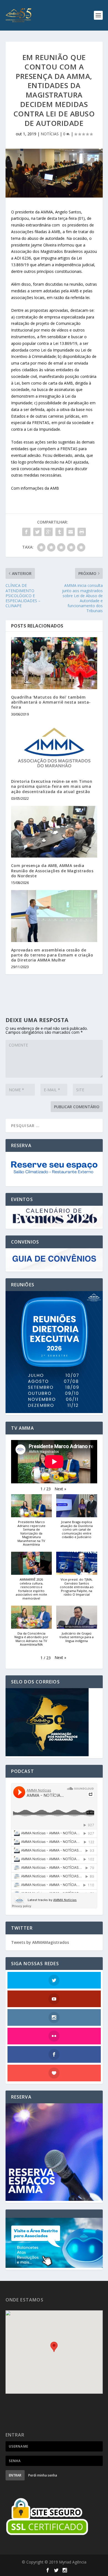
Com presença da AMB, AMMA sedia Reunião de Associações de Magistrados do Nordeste (52, 870)
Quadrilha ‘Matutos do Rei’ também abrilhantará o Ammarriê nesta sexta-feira (51, 702)
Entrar (15, 2475)
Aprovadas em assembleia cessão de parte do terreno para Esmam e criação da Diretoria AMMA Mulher (52, 955)
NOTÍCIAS (50, 134)
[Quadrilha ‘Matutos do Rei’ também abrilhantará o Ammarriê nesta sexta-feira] (54, 663)
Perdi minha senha (43, 2475)
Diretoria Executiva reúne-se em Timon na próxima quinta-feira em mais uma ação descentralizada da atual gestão (52, 786)
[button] (60, 1489)
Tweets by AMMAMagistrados (40, 1942)
